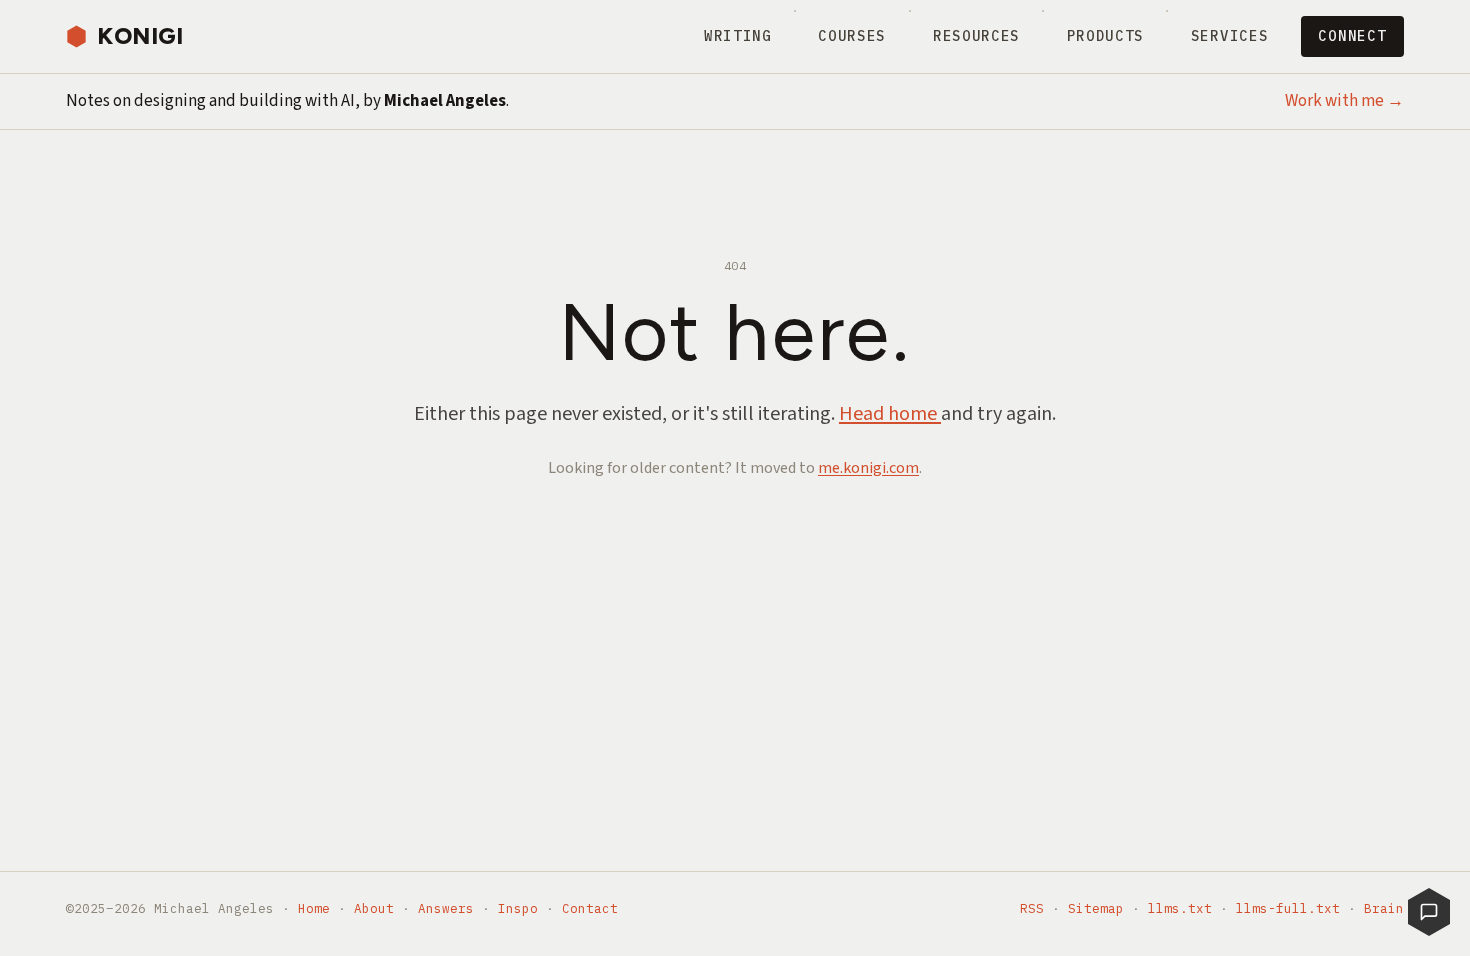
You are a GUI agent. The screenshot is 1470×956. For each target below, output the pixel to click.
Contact (590, 908)
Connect (1352, 36)
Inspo (518, 908)
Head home (890, 414)
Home (314, 908)
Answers (446, 908)
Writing (738, 36)
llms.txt (1180, 908)
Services (1229, 36)
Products (1105, 36)
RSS (1032, 908)
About (374, 908)
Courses (852, 36)
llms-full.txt (1288, 908)
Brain (1384, 908)
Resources (976, 36)
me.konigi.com (868, 468)
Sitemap (1096, 908)
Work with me (1344, 101)
